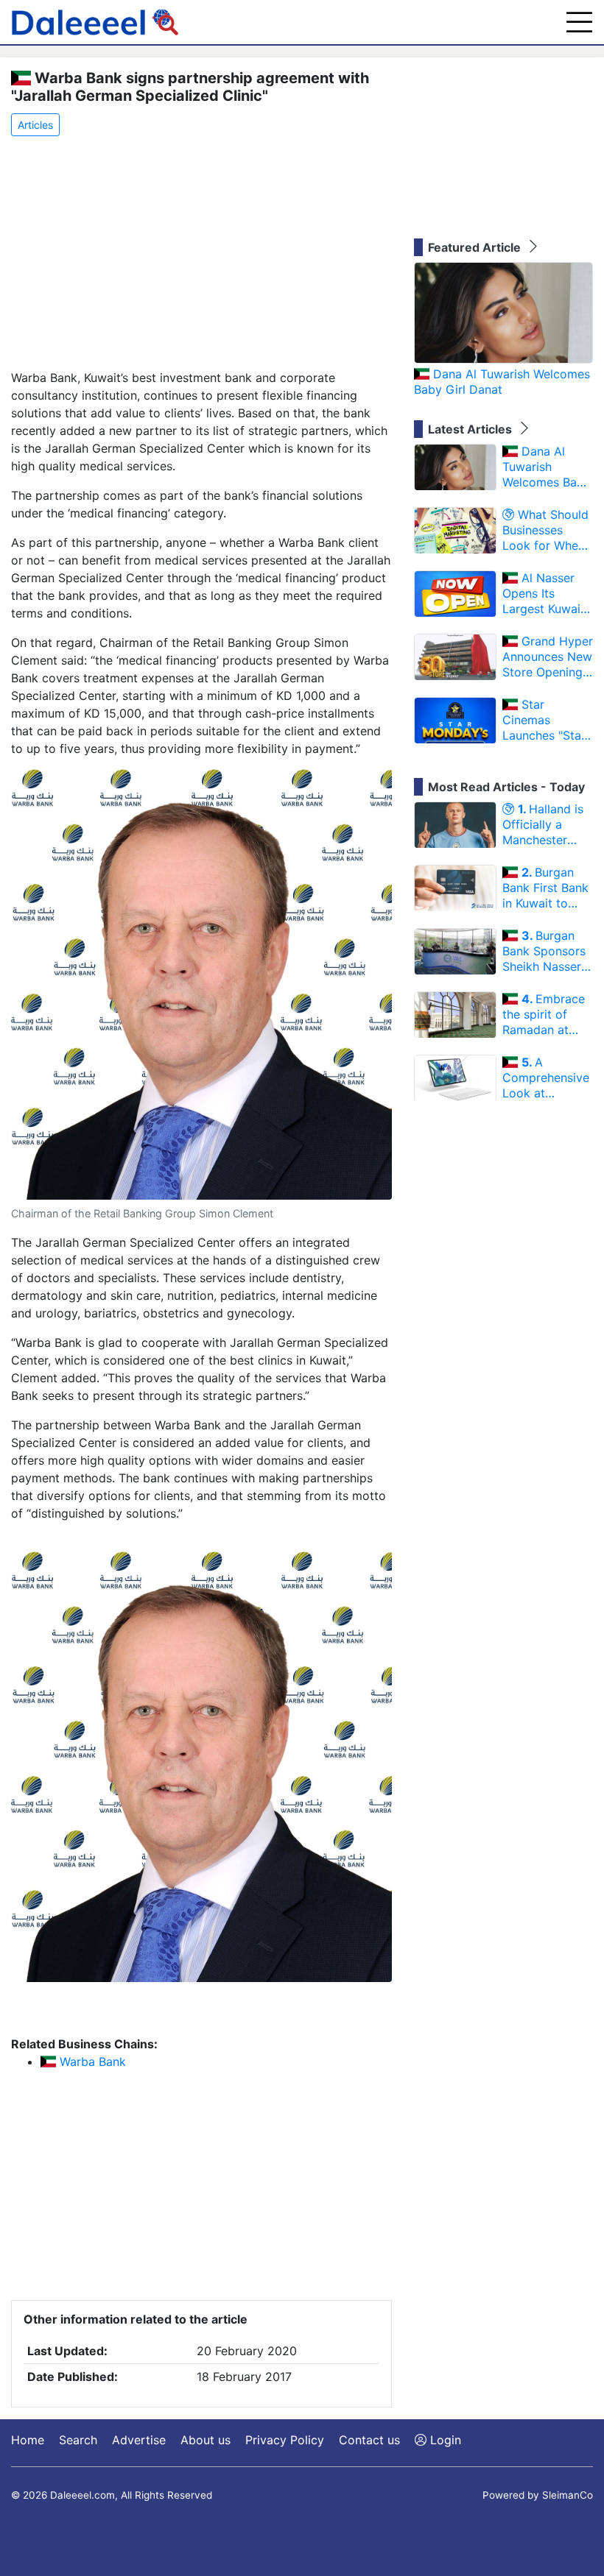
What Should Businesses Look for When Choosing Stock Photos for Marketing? (547, 530)
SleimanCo (568, 2495)
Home (28, 2440)
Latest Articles (471, 429)
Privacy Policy (285, 2440)
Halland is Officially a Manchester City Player (543, 824)
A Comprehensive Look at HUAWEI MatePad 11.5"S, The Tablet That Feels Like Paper (548, 1078)
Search (78, 2440)
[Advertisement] (201, 254)
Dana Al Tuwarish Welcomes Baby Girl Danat (502, 382)
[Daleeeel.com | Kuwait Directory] (95, 22)
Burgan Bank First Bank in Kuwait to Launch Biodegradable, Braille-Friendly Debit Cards (545, 888)
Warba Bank (91, 2062)
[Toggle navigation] (579, 22)
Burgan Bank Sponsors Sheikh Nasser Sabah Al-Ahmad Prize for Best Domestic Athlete (548, 951)
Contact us (369, 2440)
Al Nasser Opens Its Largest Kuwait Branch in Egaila (547, 593)
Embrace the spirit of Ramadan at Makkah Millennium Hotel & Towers (545, 1014)
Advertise (139, 2440)
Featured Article (476, 247)
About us (206, 2440)
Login (444, 2440)
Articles (35, 125)
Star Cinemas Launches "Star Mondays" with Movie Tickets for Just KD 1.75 (547, 720)
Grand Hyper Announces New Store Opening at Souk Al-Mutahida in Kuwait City (548, 657)
